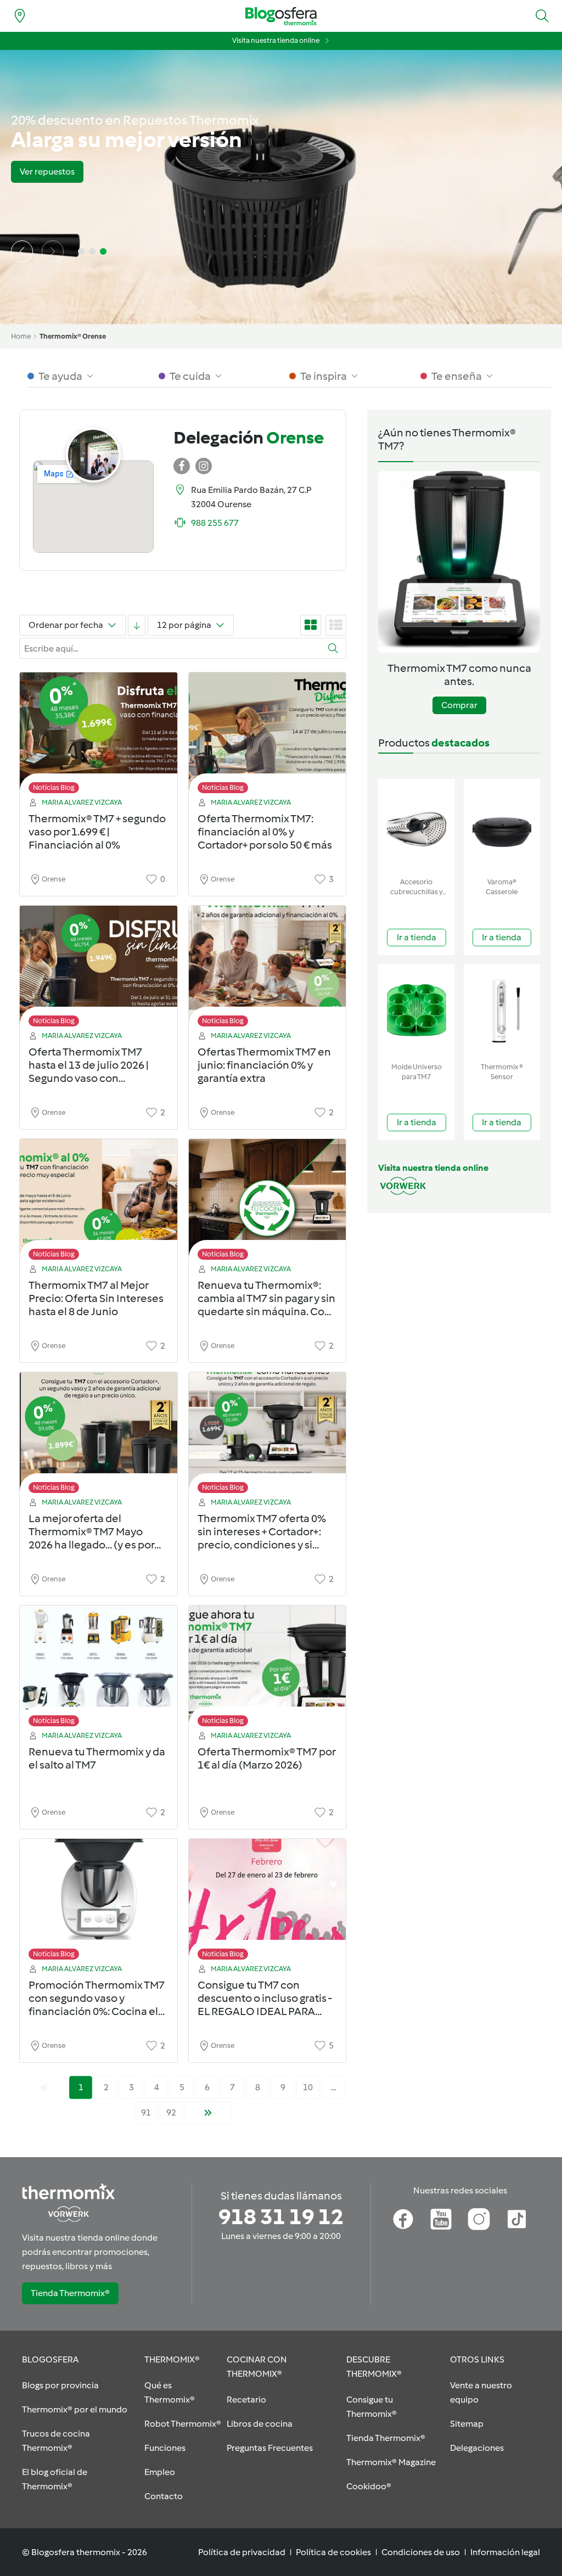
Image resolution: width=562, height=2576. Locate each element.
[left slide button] (22, 251)
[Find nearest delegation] (20, 16)
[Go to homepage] (281, 16)
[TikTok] (517, 2219)
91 (146, 2112)
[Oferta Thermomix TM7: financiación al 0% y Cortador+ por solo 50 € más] (268, 736)
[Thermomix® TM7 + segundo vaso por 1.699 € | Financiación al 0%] (99, 736)
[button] (542, 16)
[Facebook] (403, 2219)
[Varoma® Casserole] (502, 826)
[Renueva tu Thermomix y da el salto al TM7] (99, 1669)
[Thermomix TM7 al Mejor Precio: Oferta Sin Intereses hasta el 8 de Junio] (99, 1202)
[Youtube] (441, 2219)
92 (171, 2112)
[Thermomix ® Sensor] (502, 1011)
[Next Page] (208, 2113)
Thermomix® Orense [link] (73, 336)
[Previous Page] (44, 2087)
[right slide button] (53, 251)
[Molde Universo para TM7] (417, 1011)
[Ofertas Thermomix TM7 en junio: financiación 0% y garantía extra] (268, 969)
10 (308, 2087)
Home (21, 336)
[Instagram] (479, 2219)
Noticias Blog (54, 787)
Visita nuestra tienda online (276, 40)
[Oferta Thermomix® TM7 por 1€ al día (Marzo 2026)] (268, 1669)
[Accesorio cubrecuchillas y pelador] (417, 826)
